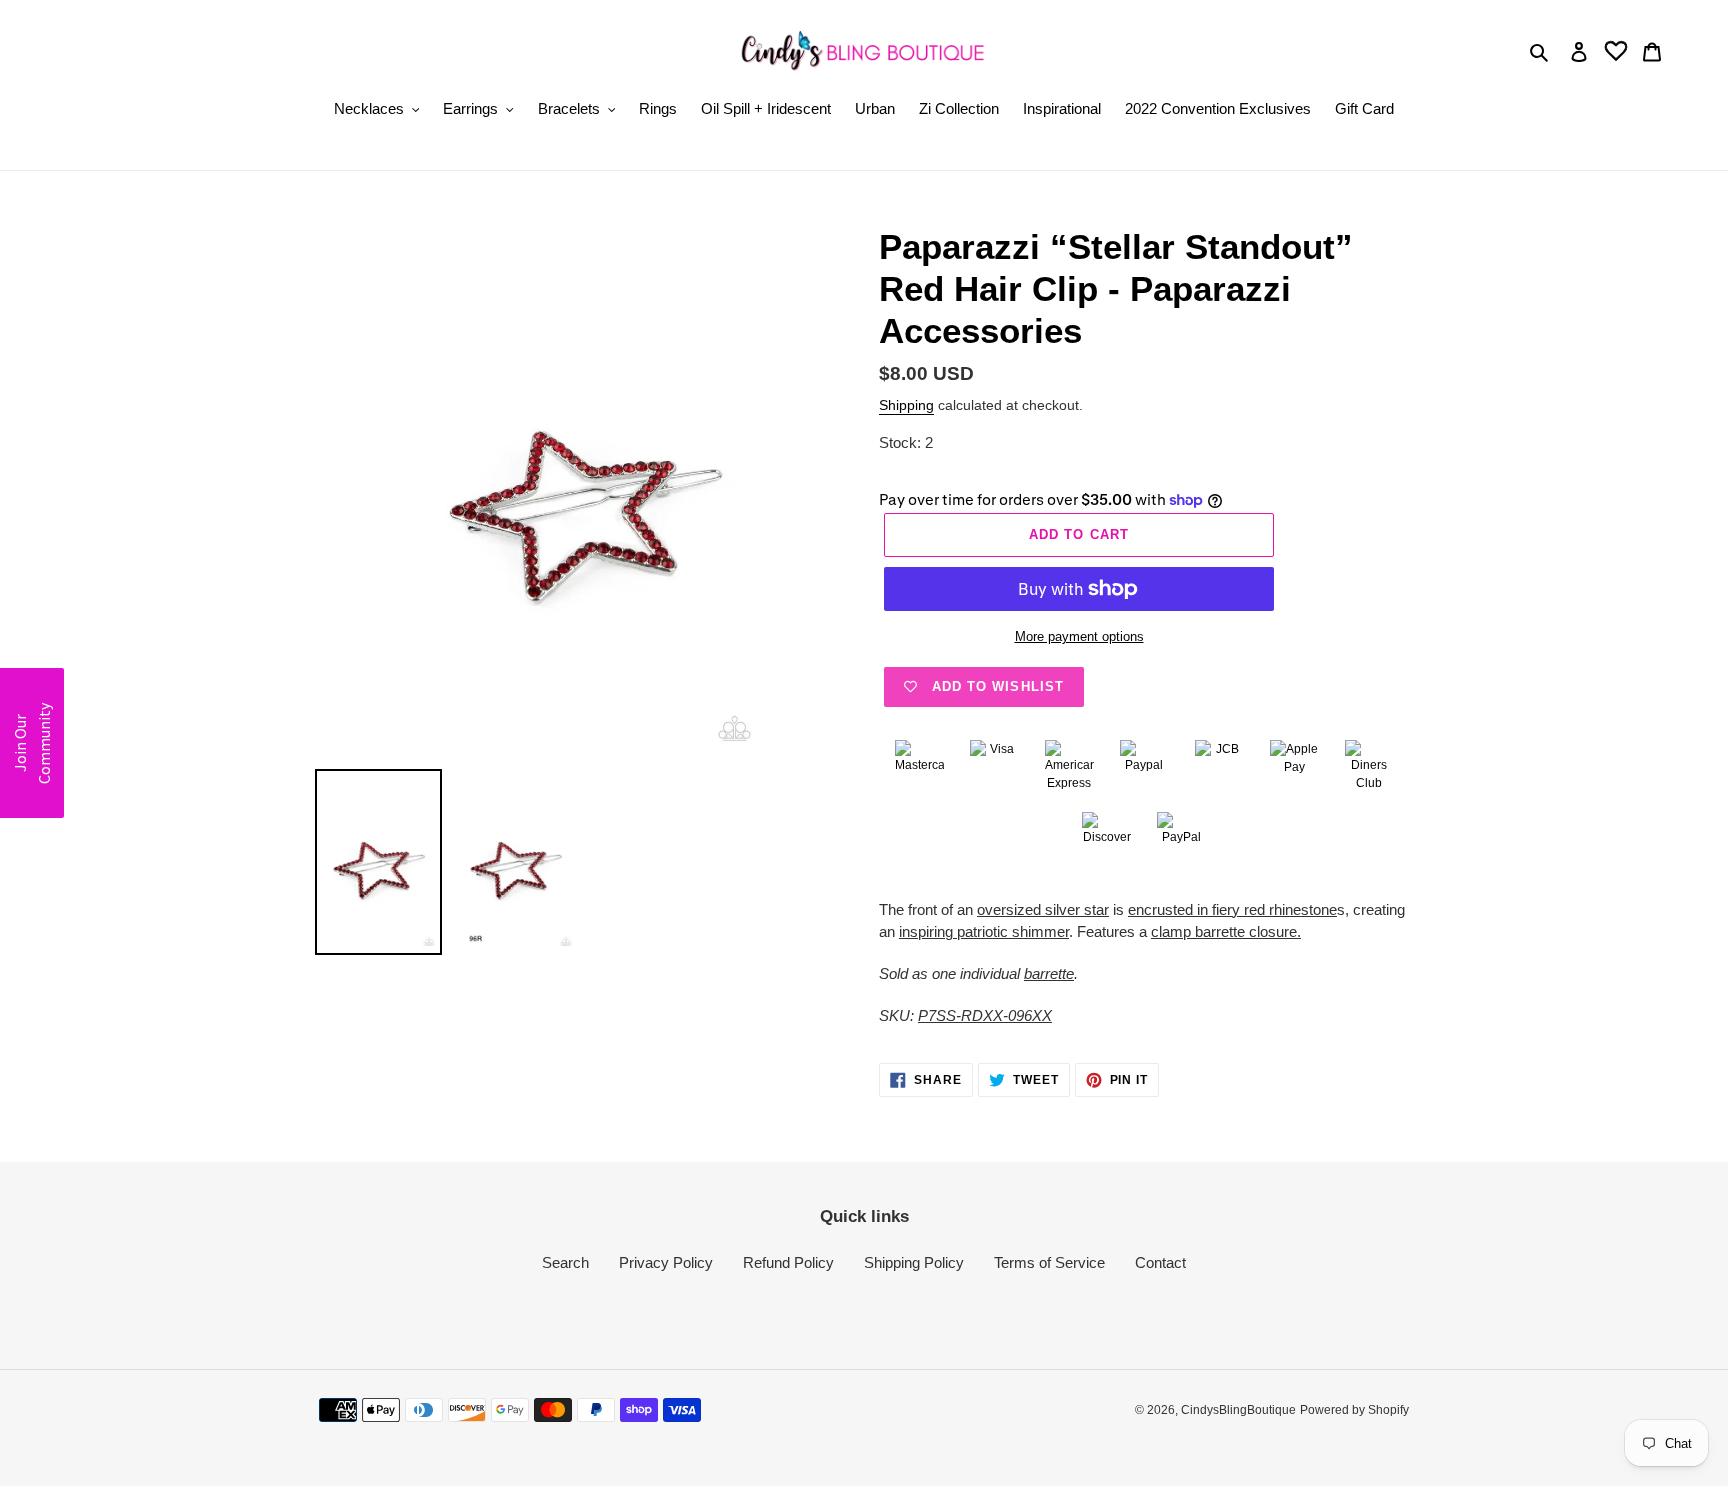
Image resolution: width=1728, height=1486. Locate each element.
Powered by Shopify (1354, 1410)
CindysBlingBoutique (1238, 1410)
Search (565, 1262)
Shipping (906, 405)
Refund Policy (788, 1262)
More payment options (1079, 636)
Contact (1160, 1262)
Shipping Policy (914, 1262)
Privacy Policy (666, 1262)
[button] (32, 743)
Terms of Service (1049, 1262)
